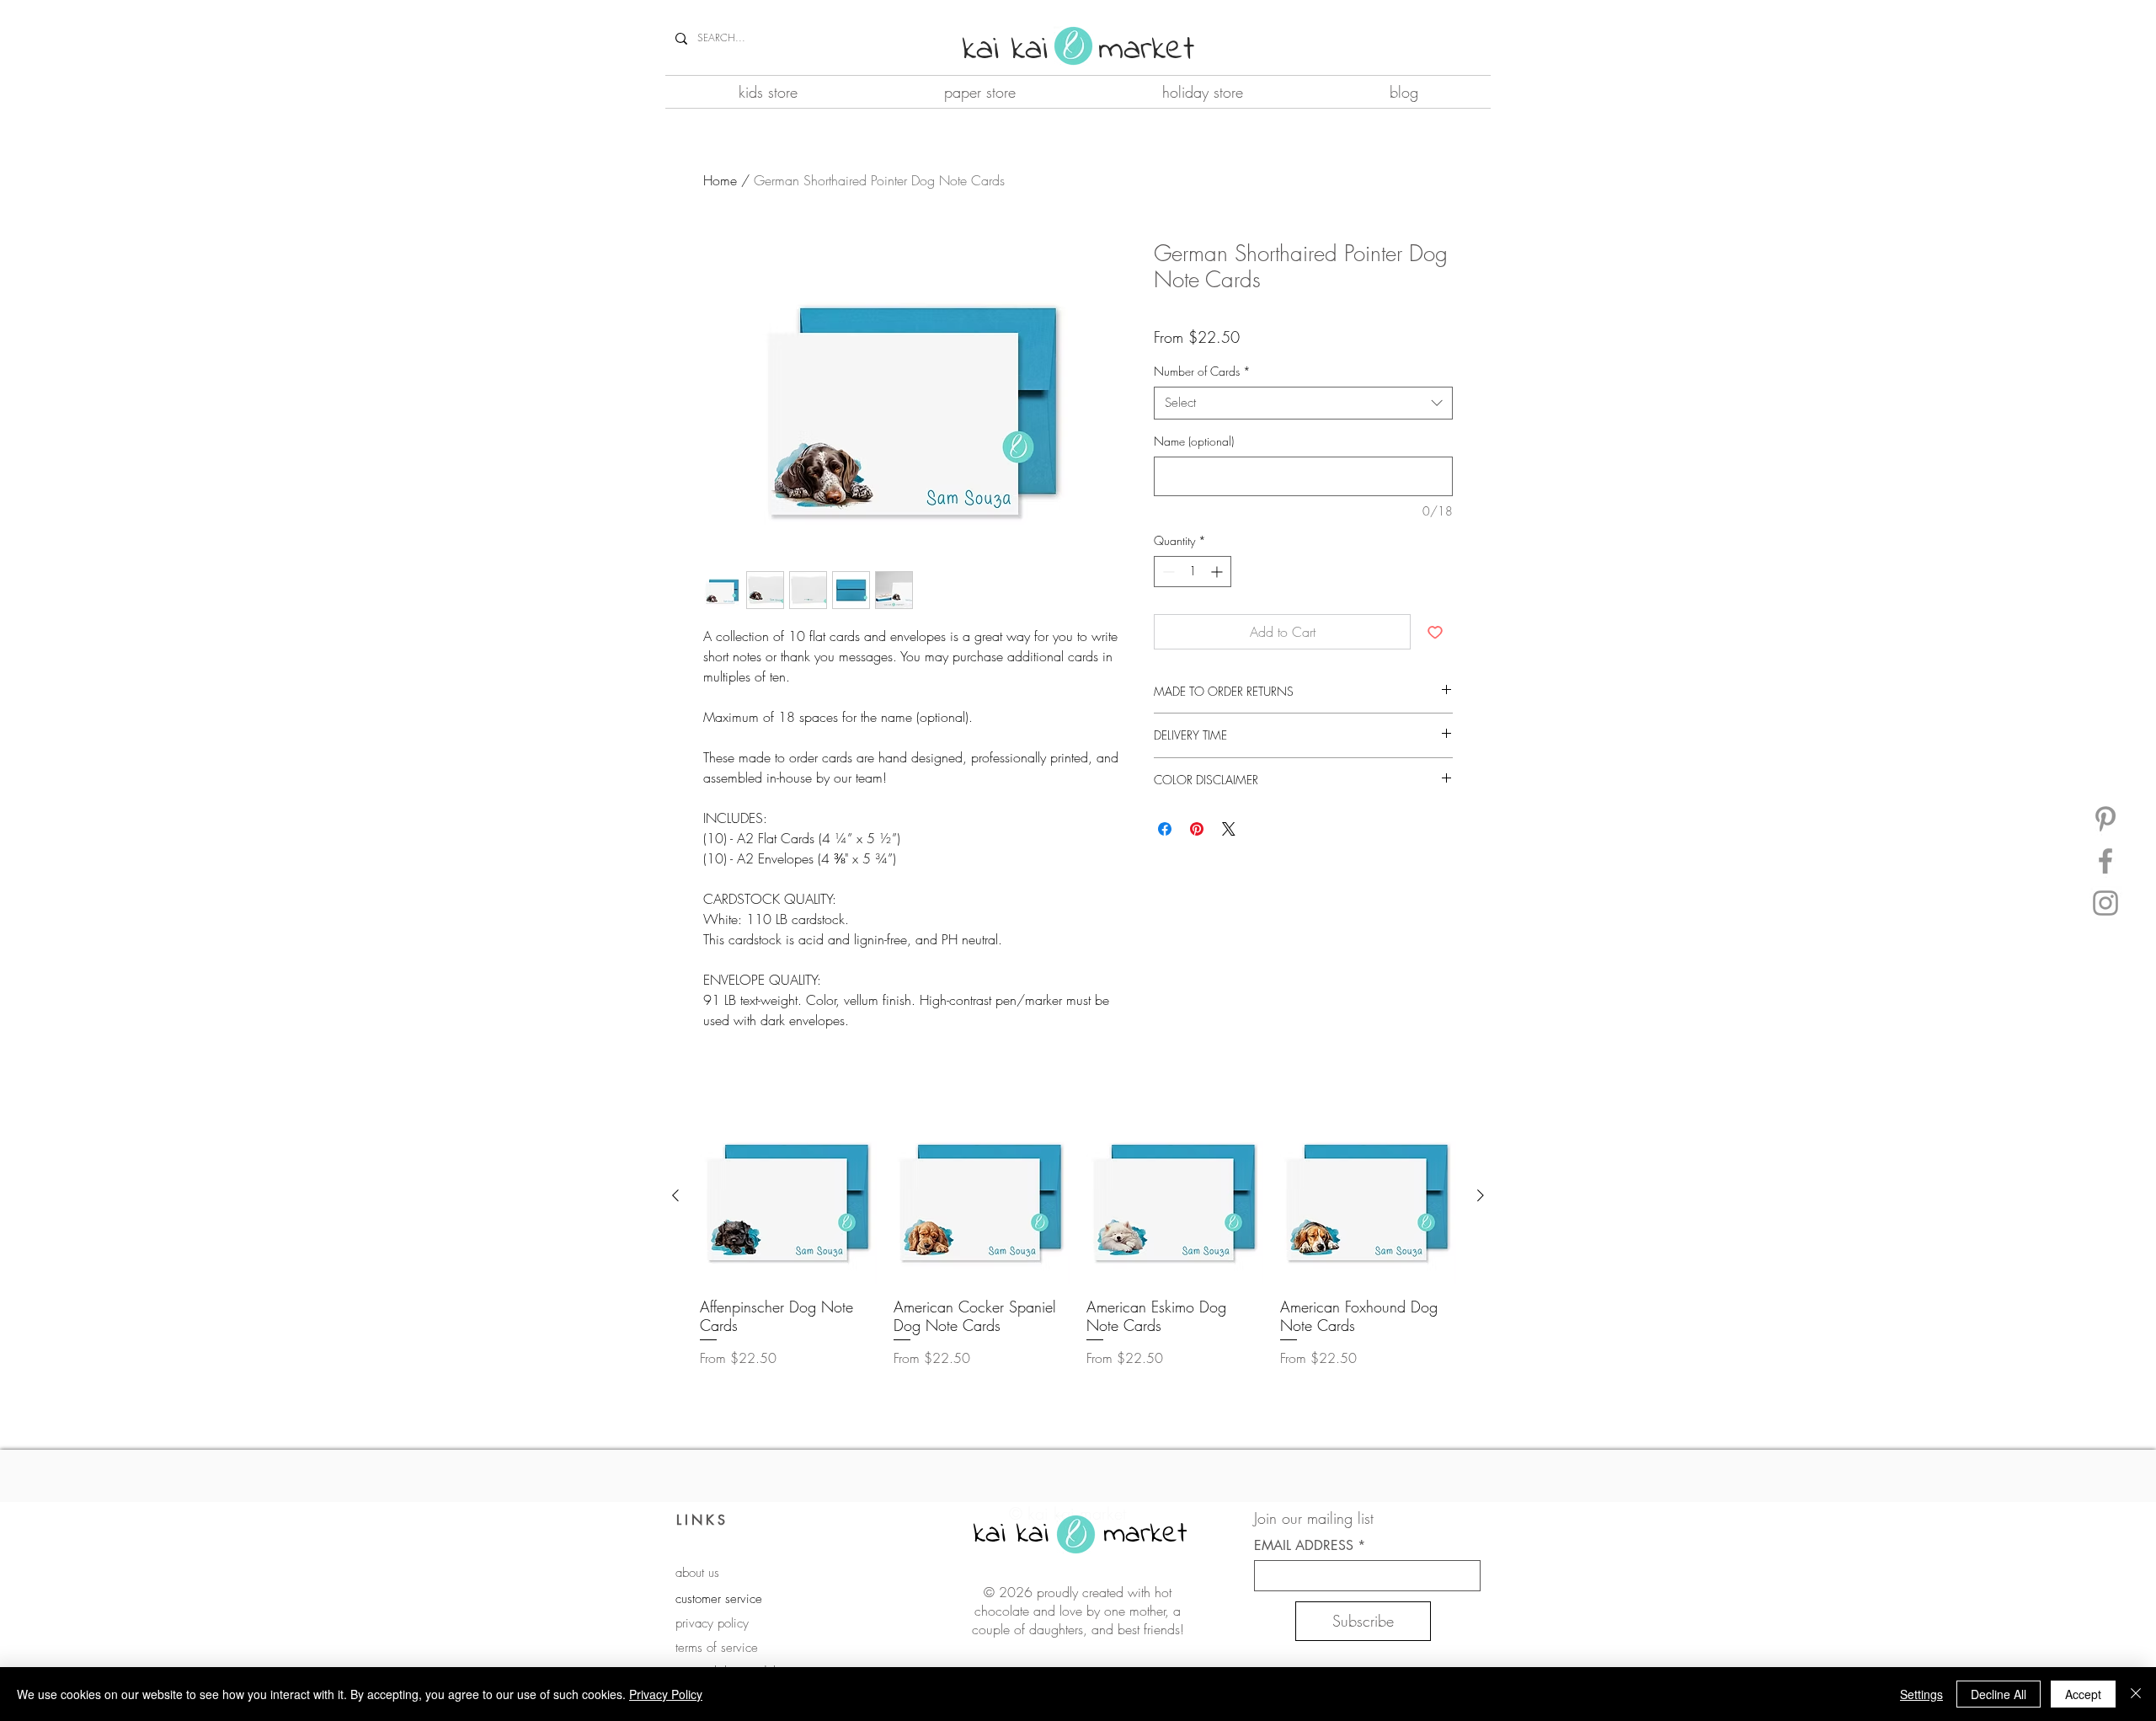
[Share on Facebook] (1165, 829)
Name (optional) (1194, 441)
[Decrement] (1167, 572)
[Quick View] (788, 1196)
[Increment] (1218, 572)
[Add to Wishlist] (1435, 632)
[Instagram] (2105, 903)
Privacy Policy (666, 1694)
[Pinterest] (2105, 819)
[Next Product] (1481, 1195)
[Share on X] (1229, 829)
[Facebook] (2105, 861)
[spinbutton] (1193, 572)
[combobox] (1303, 403)
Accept (2083, 1694)
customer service (719, 1599)
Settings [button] (1921, 1694)
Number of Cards (1202, 371)
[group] (1078, 1238)
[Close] (2136, 1694)
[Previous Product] (675, 1195)
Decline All (1999, 1694)
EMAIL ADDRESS (1304, 1546)
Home (720, 180)
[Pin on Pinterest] (1197, 829)
